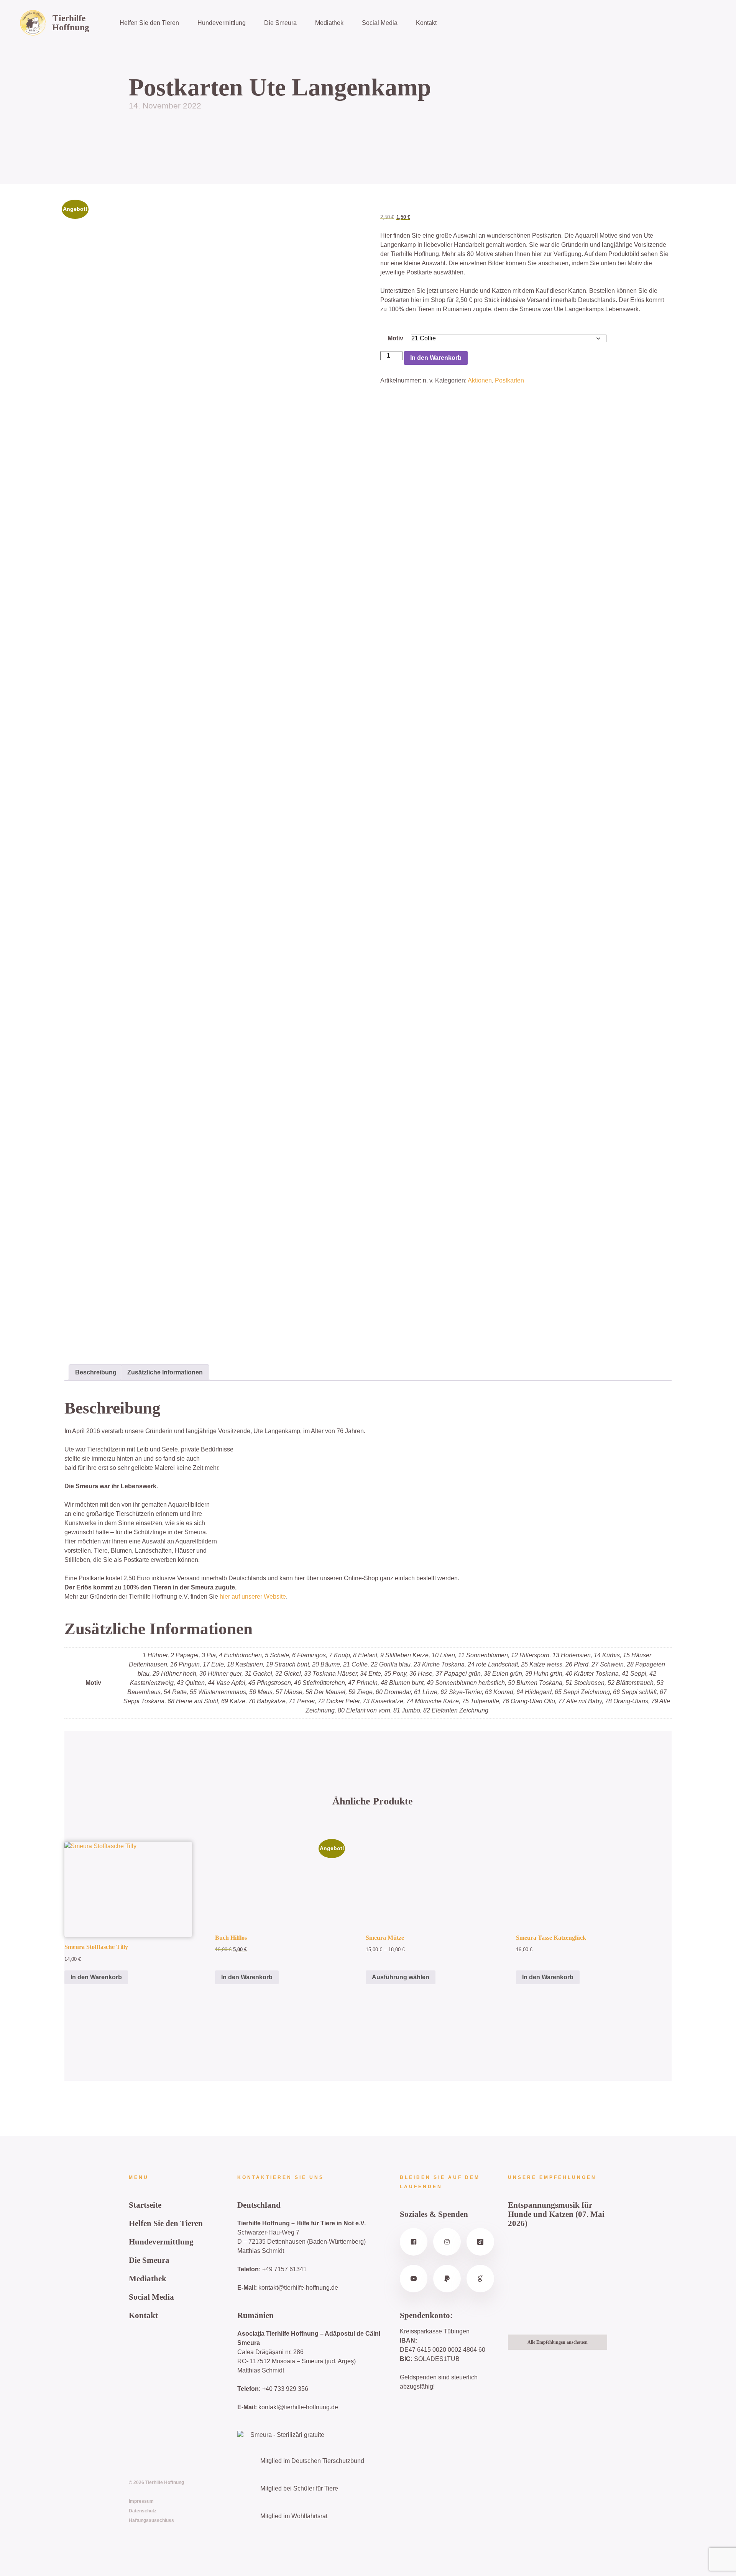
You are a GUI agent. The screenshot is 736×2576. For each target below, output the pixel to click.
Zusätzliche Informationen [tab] (165, 1372)
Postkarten (509, 380)
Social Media (380, 23)
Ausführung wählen (401, 1977)
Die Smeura (280, 23)
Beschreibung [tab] (96, 1372)
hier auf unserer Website (253, 1597)
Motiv (395, 338)
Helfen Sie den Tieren (149, 23)
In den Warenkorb (436, 358)
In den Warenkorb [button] (96, 1977)
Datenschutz (143, 2511)
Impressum (141, 2501)
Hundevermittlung (222, 23)
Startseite (145, 2205)
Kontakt (426, 23)
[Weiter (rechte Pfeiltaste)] (723, 1288)
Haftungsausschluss (151, 2520)
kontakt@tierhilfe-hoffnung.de (298, 2288)
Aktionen (480, 380)
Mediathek (329, 23)
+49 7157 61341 (284, 2269)
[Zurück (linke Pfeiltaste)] (13, 1288)
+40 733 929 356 (285, 2389)
